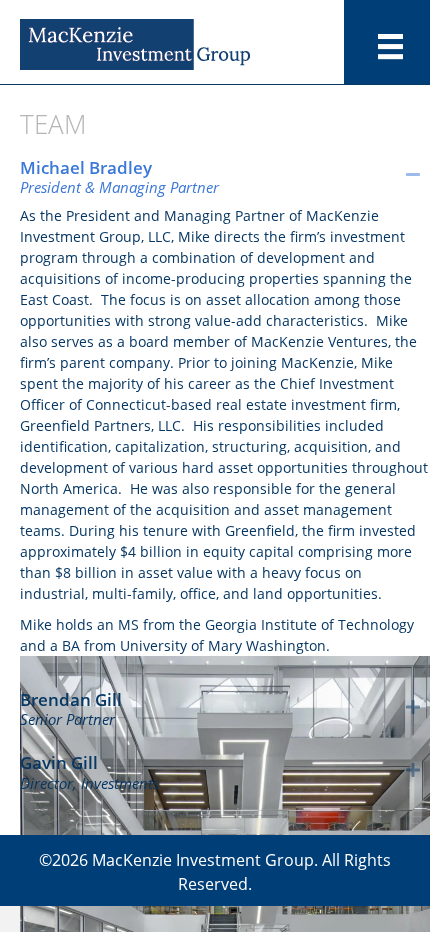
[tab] (225, 174)
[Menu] (390, 47)
